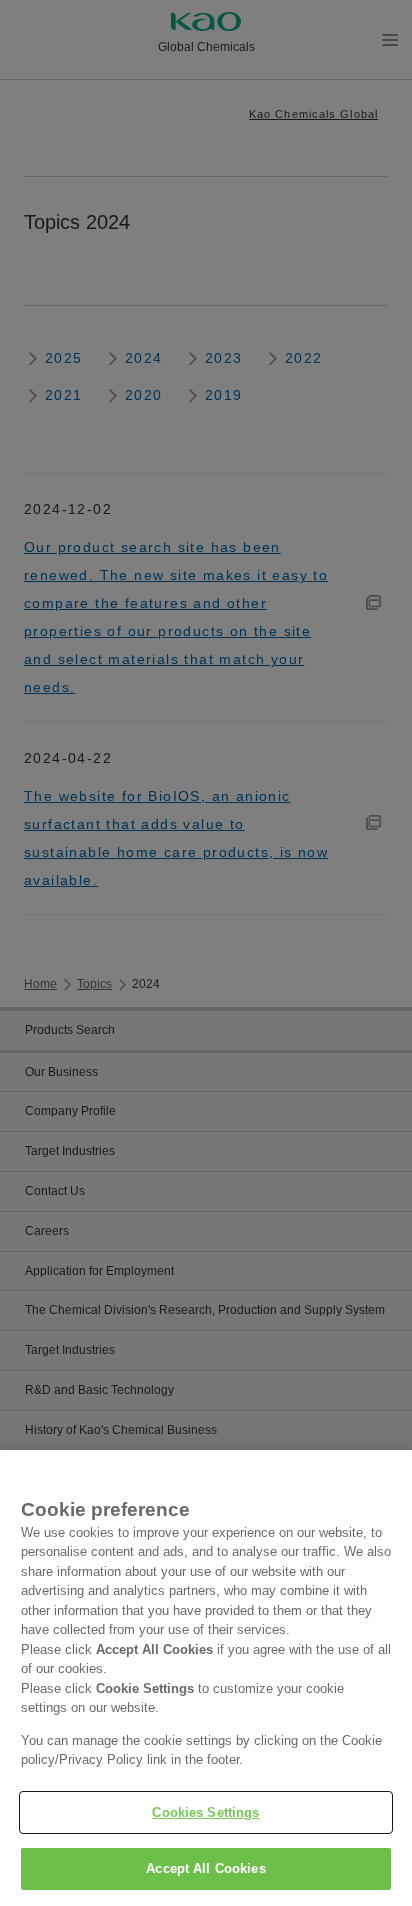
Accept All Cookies (205, 1868)
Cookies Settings (205, 1812)
